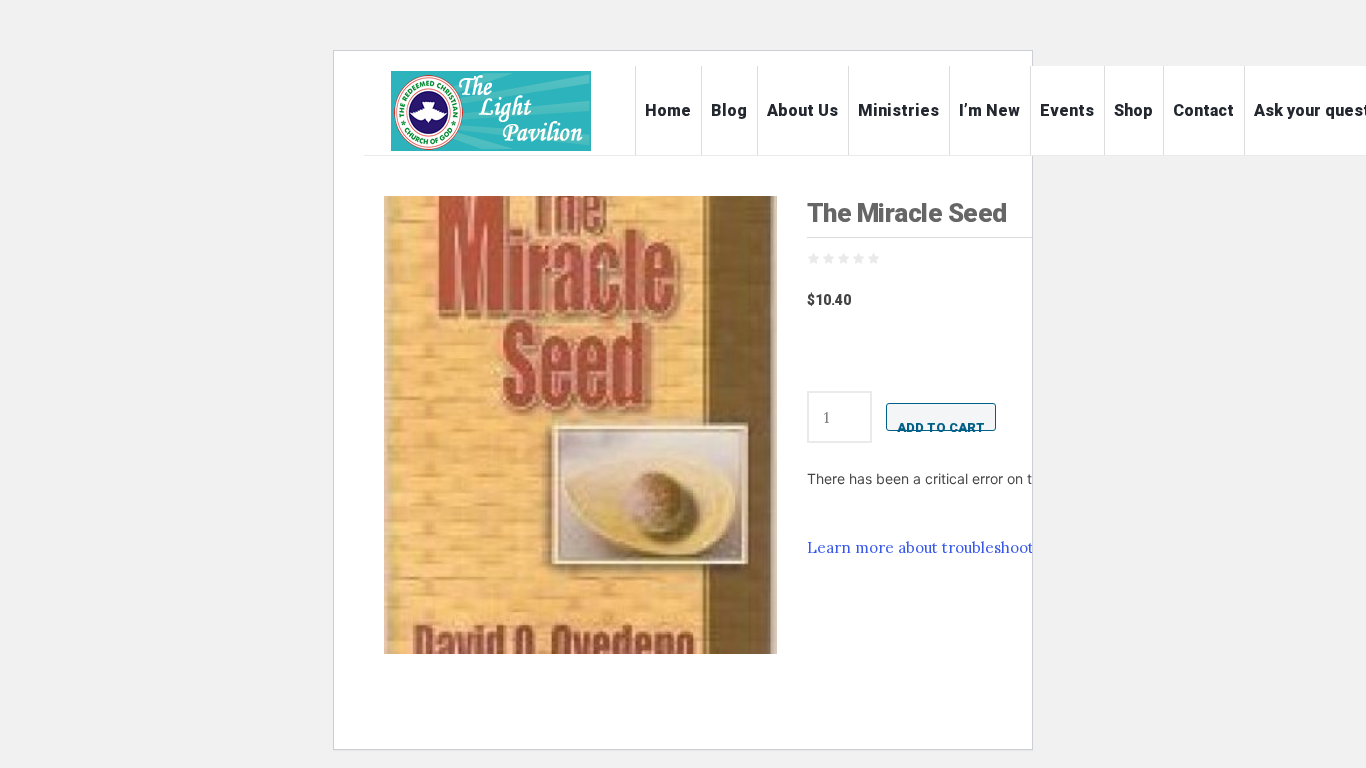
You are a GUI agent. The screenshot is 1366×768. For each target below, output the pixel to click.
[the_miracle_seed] (580, 425)
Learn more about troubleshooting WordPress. (975, 547)
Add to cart (941, 425)
